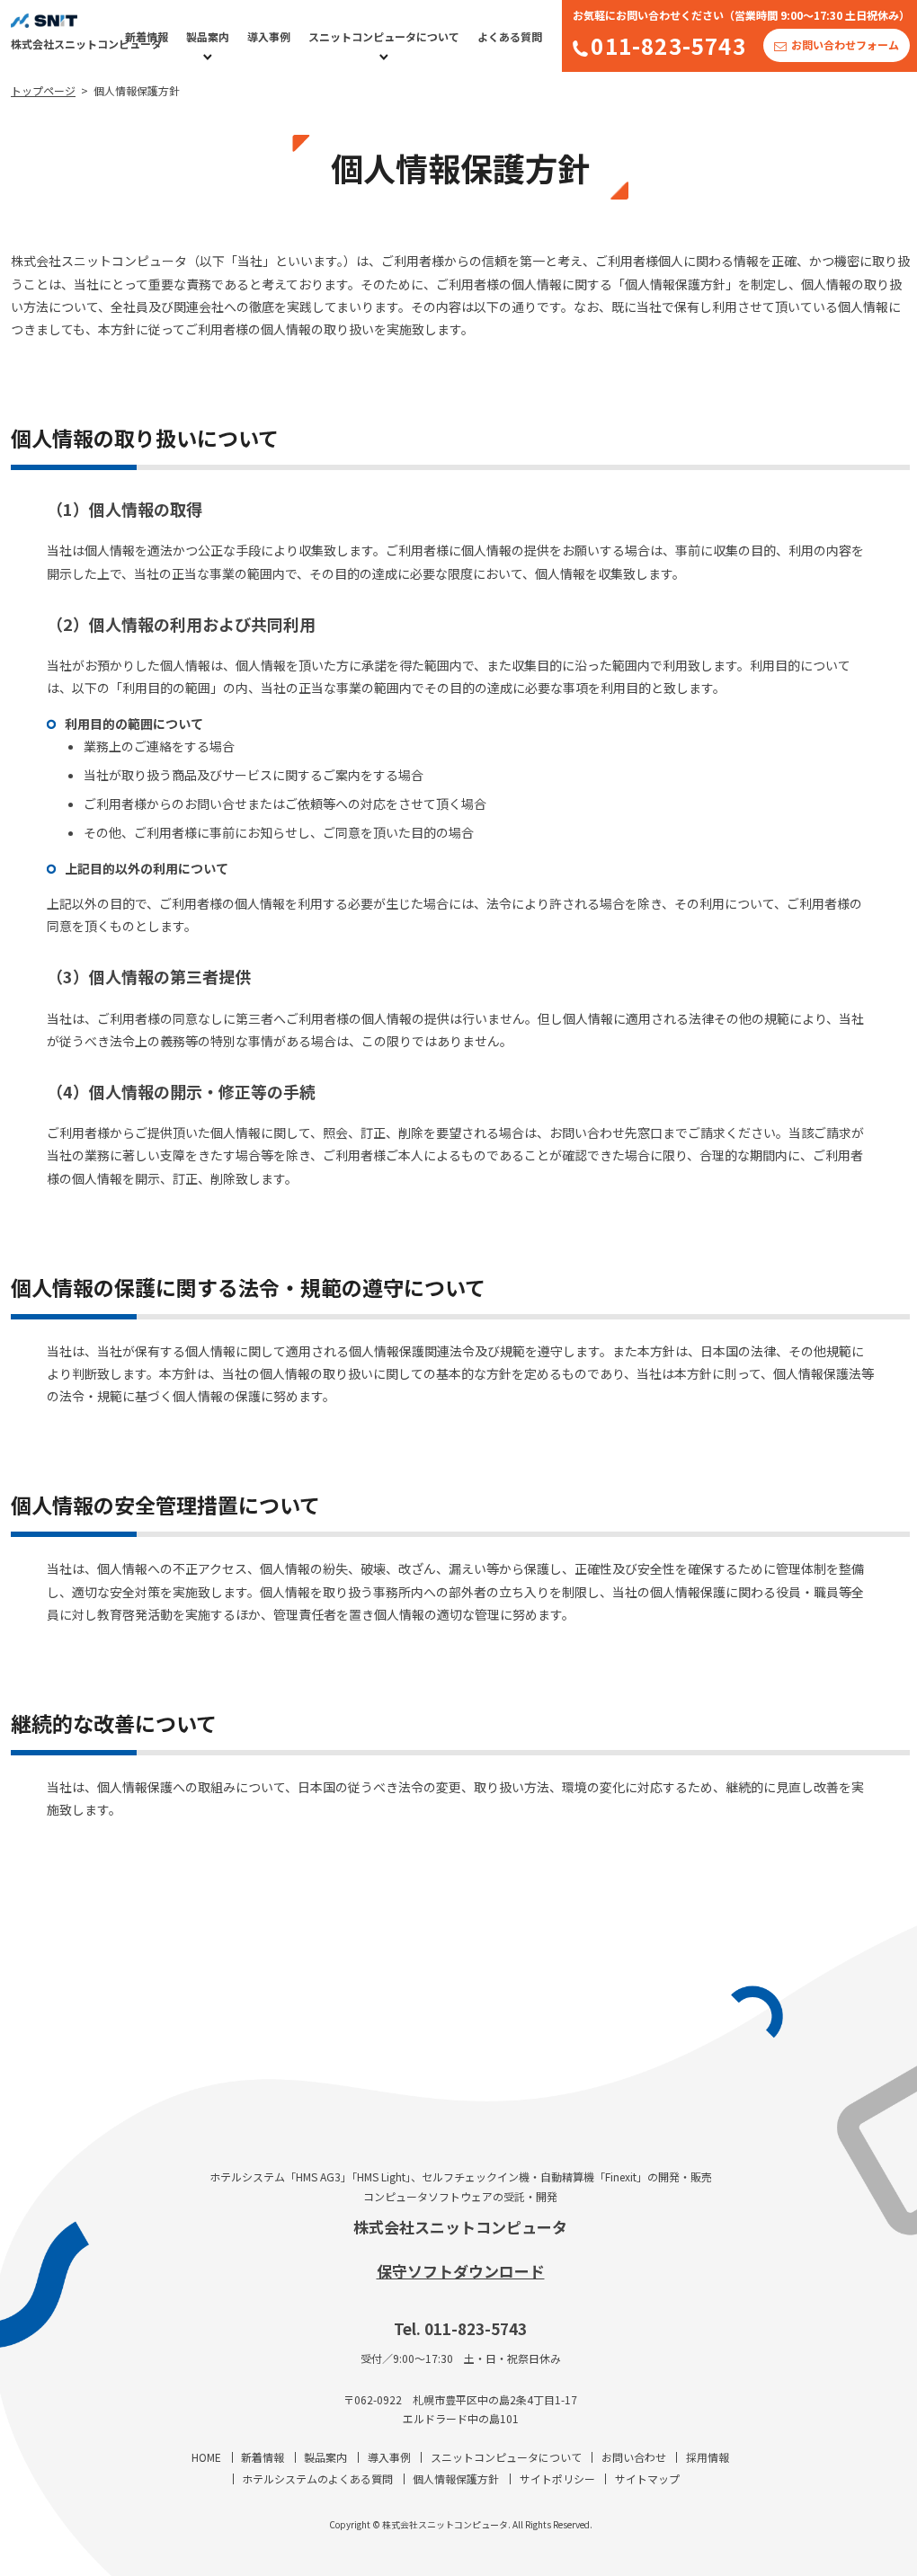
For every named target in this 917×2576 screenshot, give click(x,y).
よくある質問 (510, 36)
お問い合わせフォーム (845, 44)
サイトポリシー (557, 2478)
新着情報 (147, 36)
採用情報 (708, 2457)
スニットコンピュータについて (384, 36)
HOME (206, 2457)
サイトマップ (647, 2478)
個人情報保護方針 (456, 2478)
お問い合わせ (634, 2457)
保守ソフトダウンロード (461, 2271)
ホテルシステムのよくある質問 (317, 2478)
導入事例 (269, 36)
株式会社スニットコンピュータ (460, 2227)
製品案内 (208, 36)
